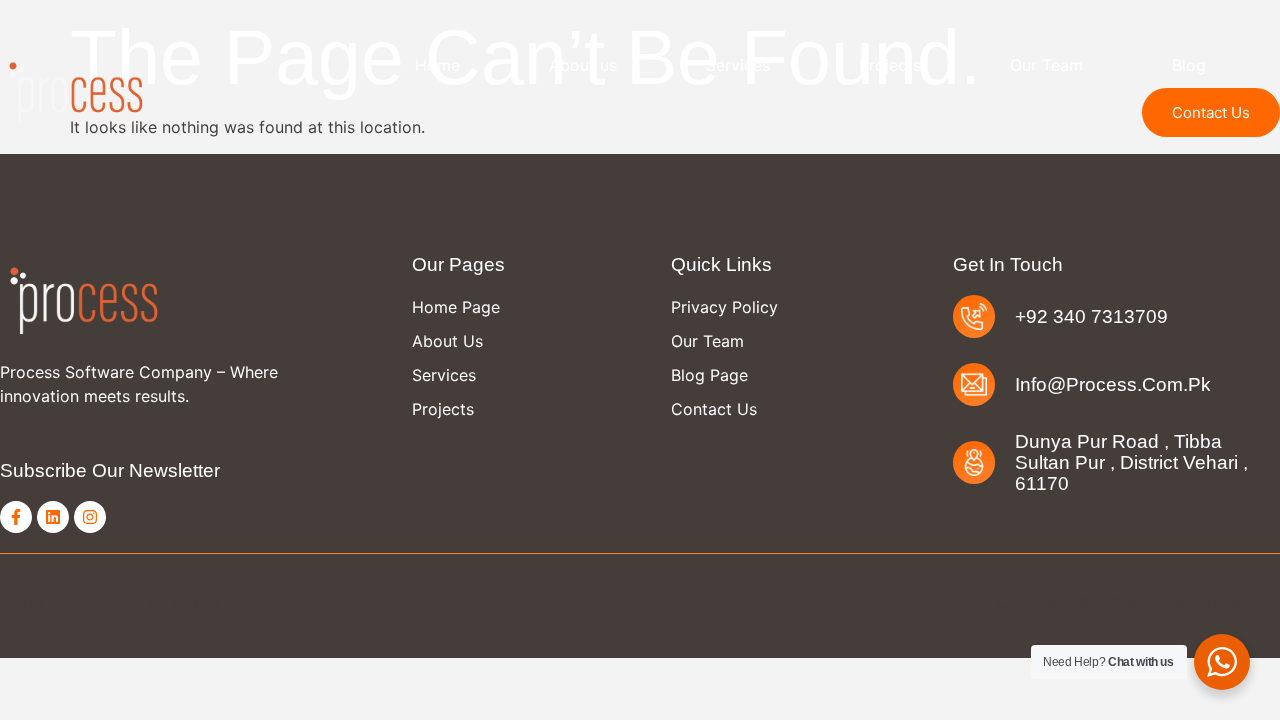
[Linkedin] (53, 517)
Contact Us (1211, 112)
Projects (890, 65)
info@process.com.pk (1113, 384)
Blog (1189, 65)
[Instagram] (90, 517)
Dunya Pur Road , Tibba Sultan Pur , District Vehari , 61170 (1131, 462)
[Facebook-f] (16, 517)
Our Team (1046, 65)
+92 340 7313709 (1091, 316)
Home (437, 65)
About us (583, 65)
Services (738, 65)
